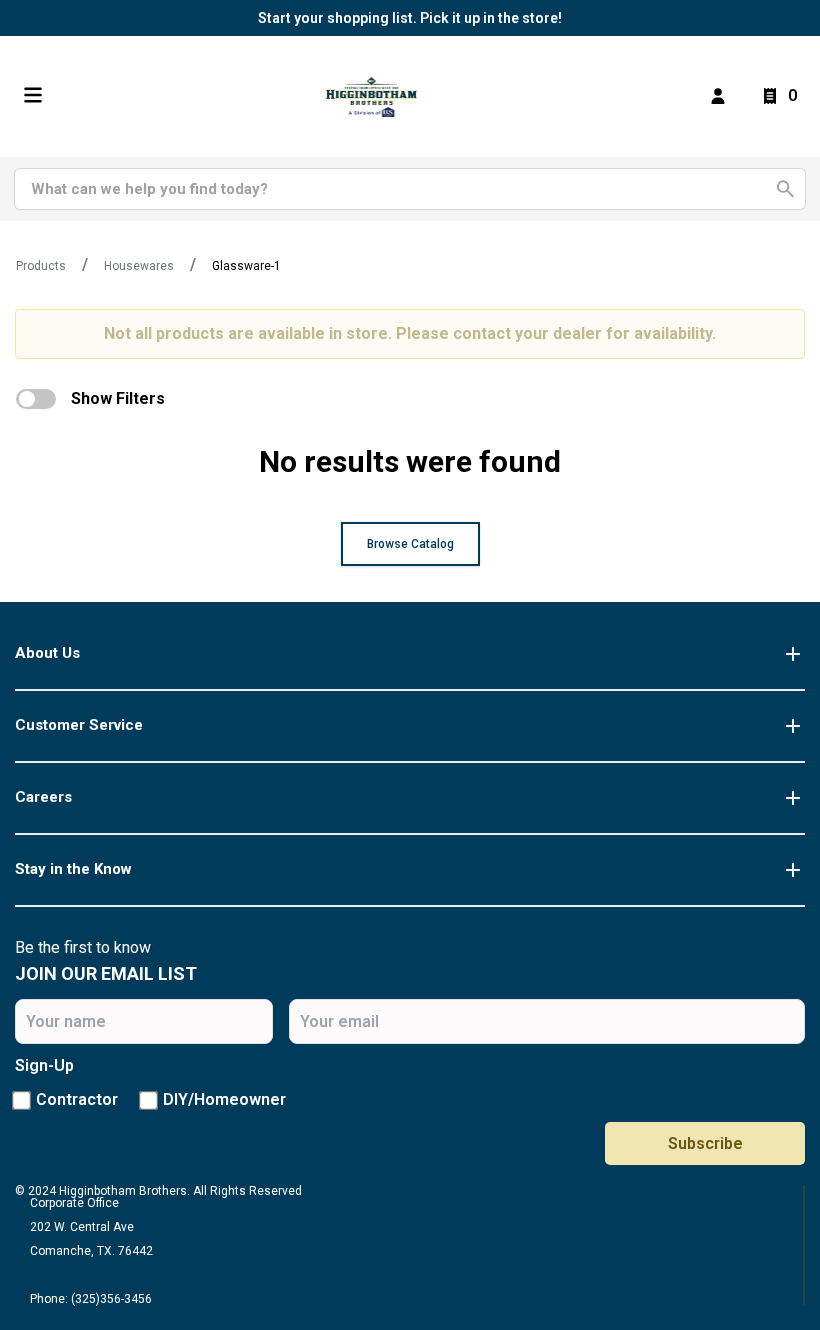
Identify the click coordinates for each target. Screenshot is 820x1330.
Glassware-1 (246, 266)
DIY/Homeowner (224, 1099)
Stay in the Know (73, 869)
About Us (47, 653)
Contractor (77, 1099)
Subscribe (705, 1143)
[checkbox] (36, 399)
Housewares (139, 266)
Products (41, 266)
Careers (43, 797)
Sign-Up (44, 1065)
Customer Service (79, 725)
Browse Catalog (410, 544)
